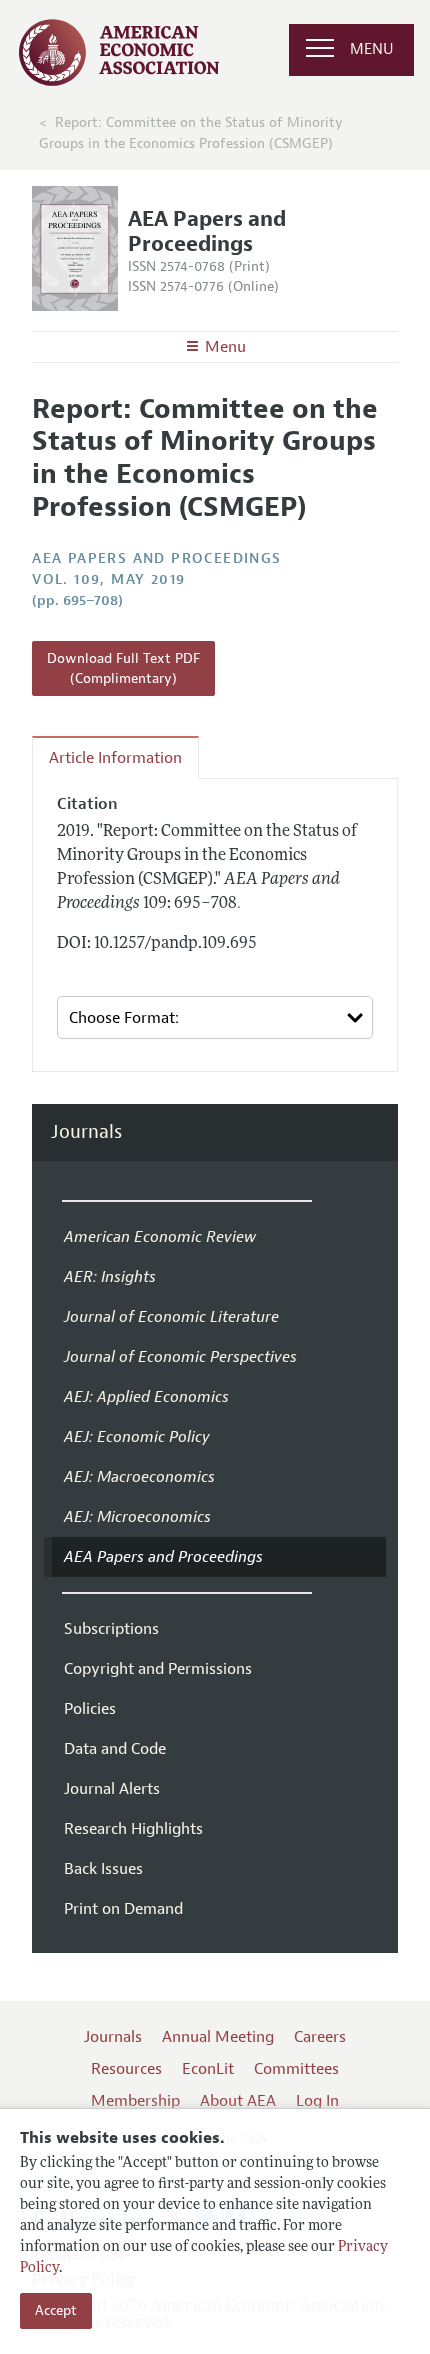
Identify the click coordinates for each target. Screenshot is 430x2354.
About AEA (238, 2101)
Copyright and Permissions (158, 1669)
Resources (126, 2069)
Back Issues (103, 1869)
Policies (90, 1709)
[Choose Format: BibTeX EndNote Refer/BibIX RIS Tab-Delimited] (215, 1017)
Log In (317, 2101)
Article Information (115, 758)
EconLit (208, 2069)
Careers (320, 2037)
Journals (86, 1132)
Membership (135, 2101)
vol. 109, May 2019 (108, 579)
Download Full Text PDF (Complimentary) (123, 668)
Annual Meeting (218, 2037)
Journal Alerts (112, 1789)
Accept (56, 2310)
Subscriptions (111, 1629)
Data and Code (115, 1749)
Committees (296, 2069)
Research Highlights (133, 1829)
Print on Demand (123, 1909)
